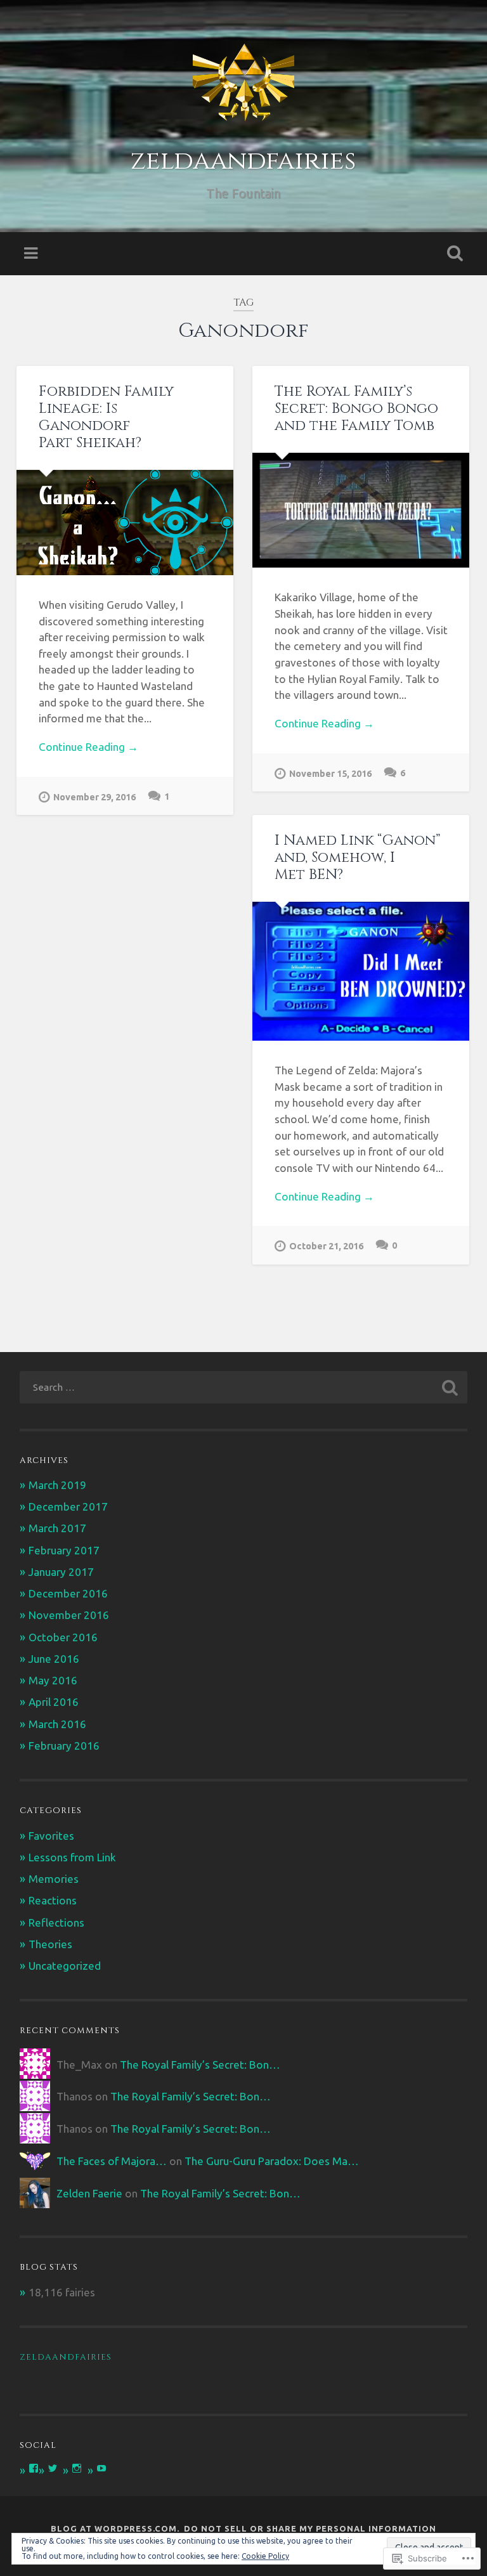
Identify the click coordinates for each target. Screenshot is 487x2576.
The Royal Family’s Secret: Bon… (200, 2065)
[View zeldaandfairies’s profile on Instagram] (77, 2468)
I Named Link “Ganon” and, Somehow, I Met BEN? (358, 857)
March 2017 (57, 1528)
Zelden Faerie (89, 2193)
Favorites (51, 1836)
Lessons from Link (72, 1857)
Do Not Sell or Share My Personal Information (310, 2528)
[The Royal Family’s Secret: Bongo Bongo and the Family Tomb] (361, 510)
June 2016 (54, 1659)
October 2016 (63, 1637)
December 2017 (68, 1506)
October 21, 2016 (326, 1246)
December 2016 (68, 1593)
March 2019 (57, 1485)
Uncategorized (65, 1966)
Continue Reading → (88, 747)
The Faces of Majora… (112, 2161)
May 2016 (53, 1680)
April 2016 (54, 1702)
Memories (54, 1879)
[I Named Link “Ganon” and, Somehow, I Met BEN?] (361, 971)
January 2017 (61, 1572)
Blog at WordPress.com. (115, 2528)
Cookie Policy (265, 2556)
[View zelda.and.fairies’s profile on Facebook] (34, 2468)
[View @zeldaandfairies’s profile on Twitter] (53, 2468)
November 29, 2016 (94, 797)
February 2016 (64, 1746)
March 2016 (57, 1724)
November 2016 (69, 1615)
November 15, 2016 (330, 774)
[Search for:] (244, 1387)
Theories (50, 1944)
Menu (32, 254)
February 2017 (64, 1550)
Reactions (53, 1900)
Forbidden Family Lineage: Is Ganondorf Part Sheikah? (106, 417)
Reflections (56, 1922)
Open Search (453, 254)
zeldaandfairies (243, 161)
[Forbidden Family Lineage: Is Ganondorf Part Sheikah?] (125, 523)
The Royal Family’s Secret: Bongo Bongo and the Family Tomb (356, 408)
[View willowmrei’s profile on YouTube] (101, 2468)
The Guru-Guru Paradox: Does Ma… (272, 2161)
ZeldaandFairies (66, 2357)
